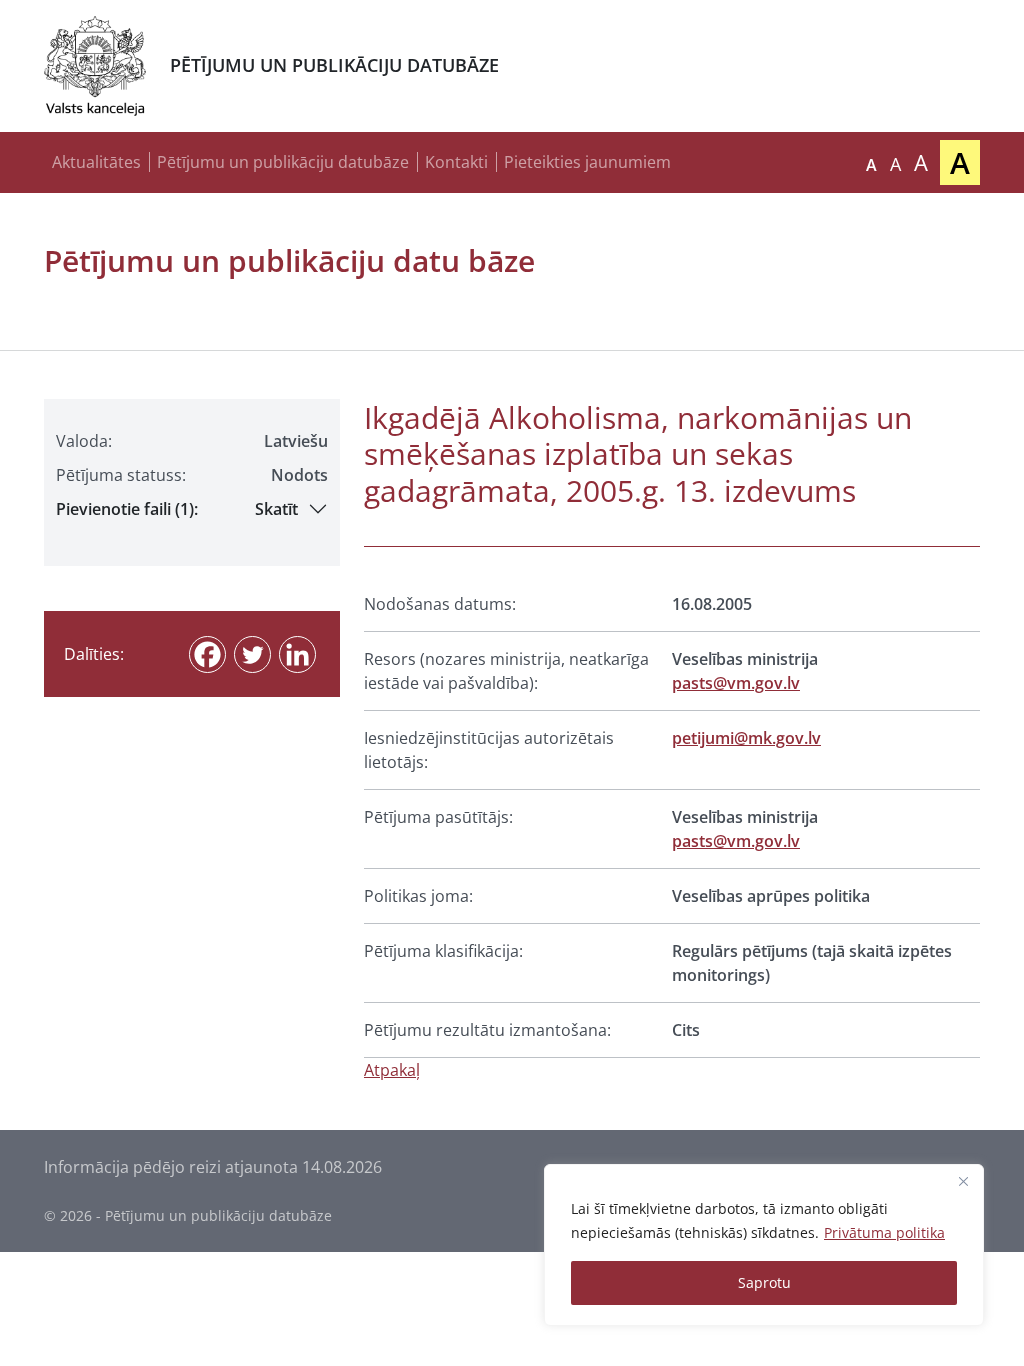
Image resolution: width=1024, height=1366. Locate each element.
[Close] (963, 1181)
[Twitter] (252, 654)
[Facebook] (207, 654)
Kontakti (456, 162)
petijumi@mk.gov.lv (746, 738)
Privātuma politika (884, 1232)
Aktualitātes (96, 162)
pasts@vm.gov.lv (736, 683)
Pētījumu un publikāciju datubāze (283, 162)
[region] (764, 1245)
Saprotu (764, 1282)
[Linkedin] (297, 654)
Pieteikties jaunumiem (587, 162)
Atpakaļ (392, 1070)
